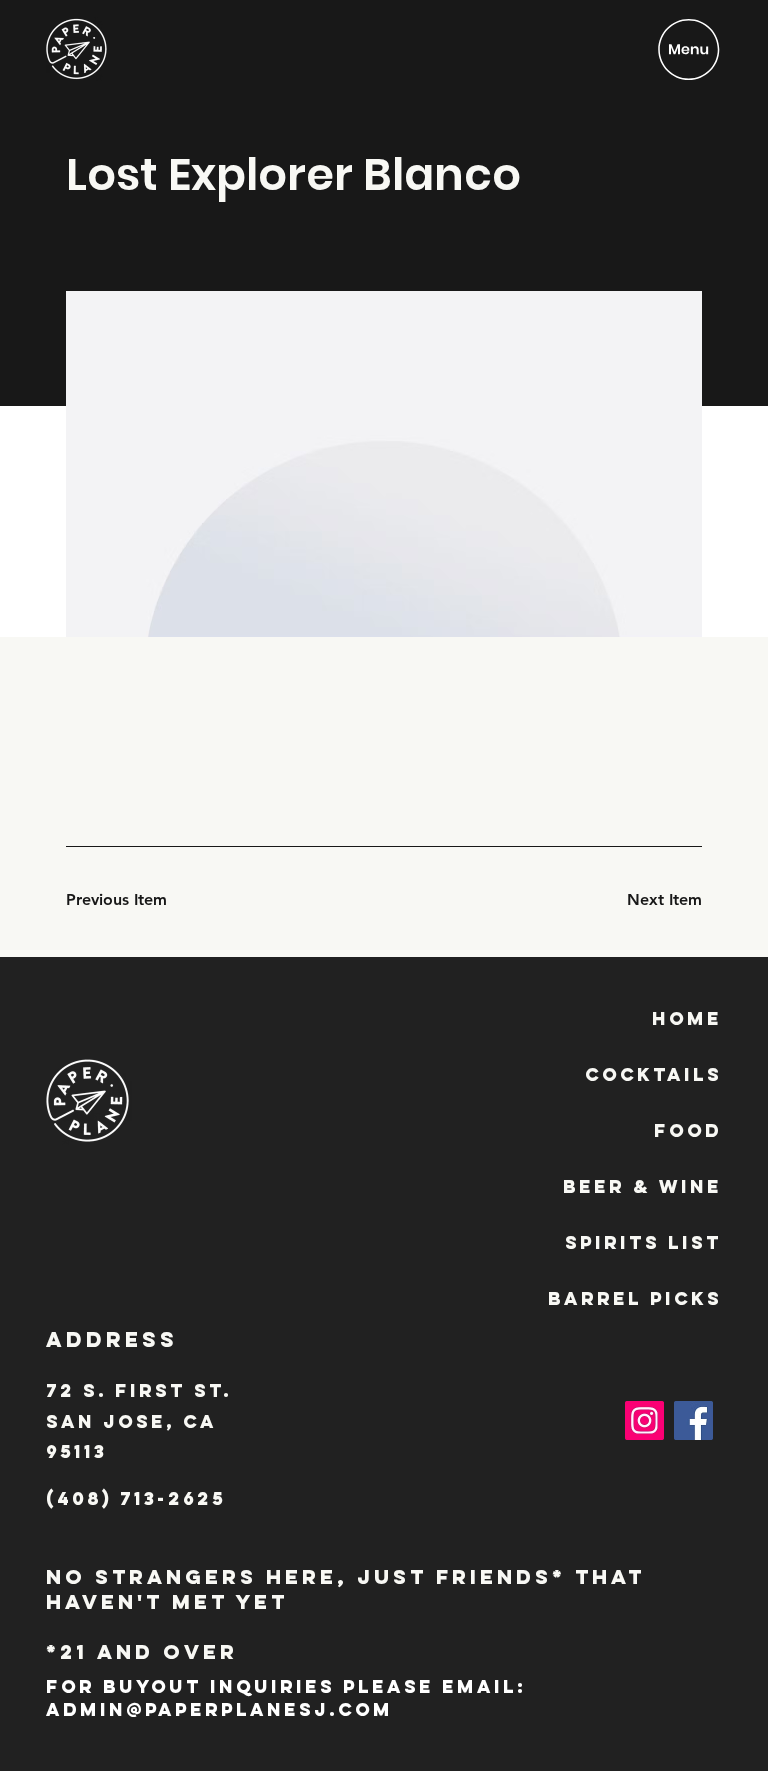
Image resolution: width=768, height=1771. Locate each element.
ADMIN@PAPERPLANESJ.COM (219, 1709)
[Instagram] (644, 1420)
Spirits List (643, 1242)
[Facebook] (693, 1420)
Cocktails (653, 1074)
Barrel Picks (635, 1298)
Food (688, 1130)
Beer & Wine (642, 1186)
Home (687, 1018)
